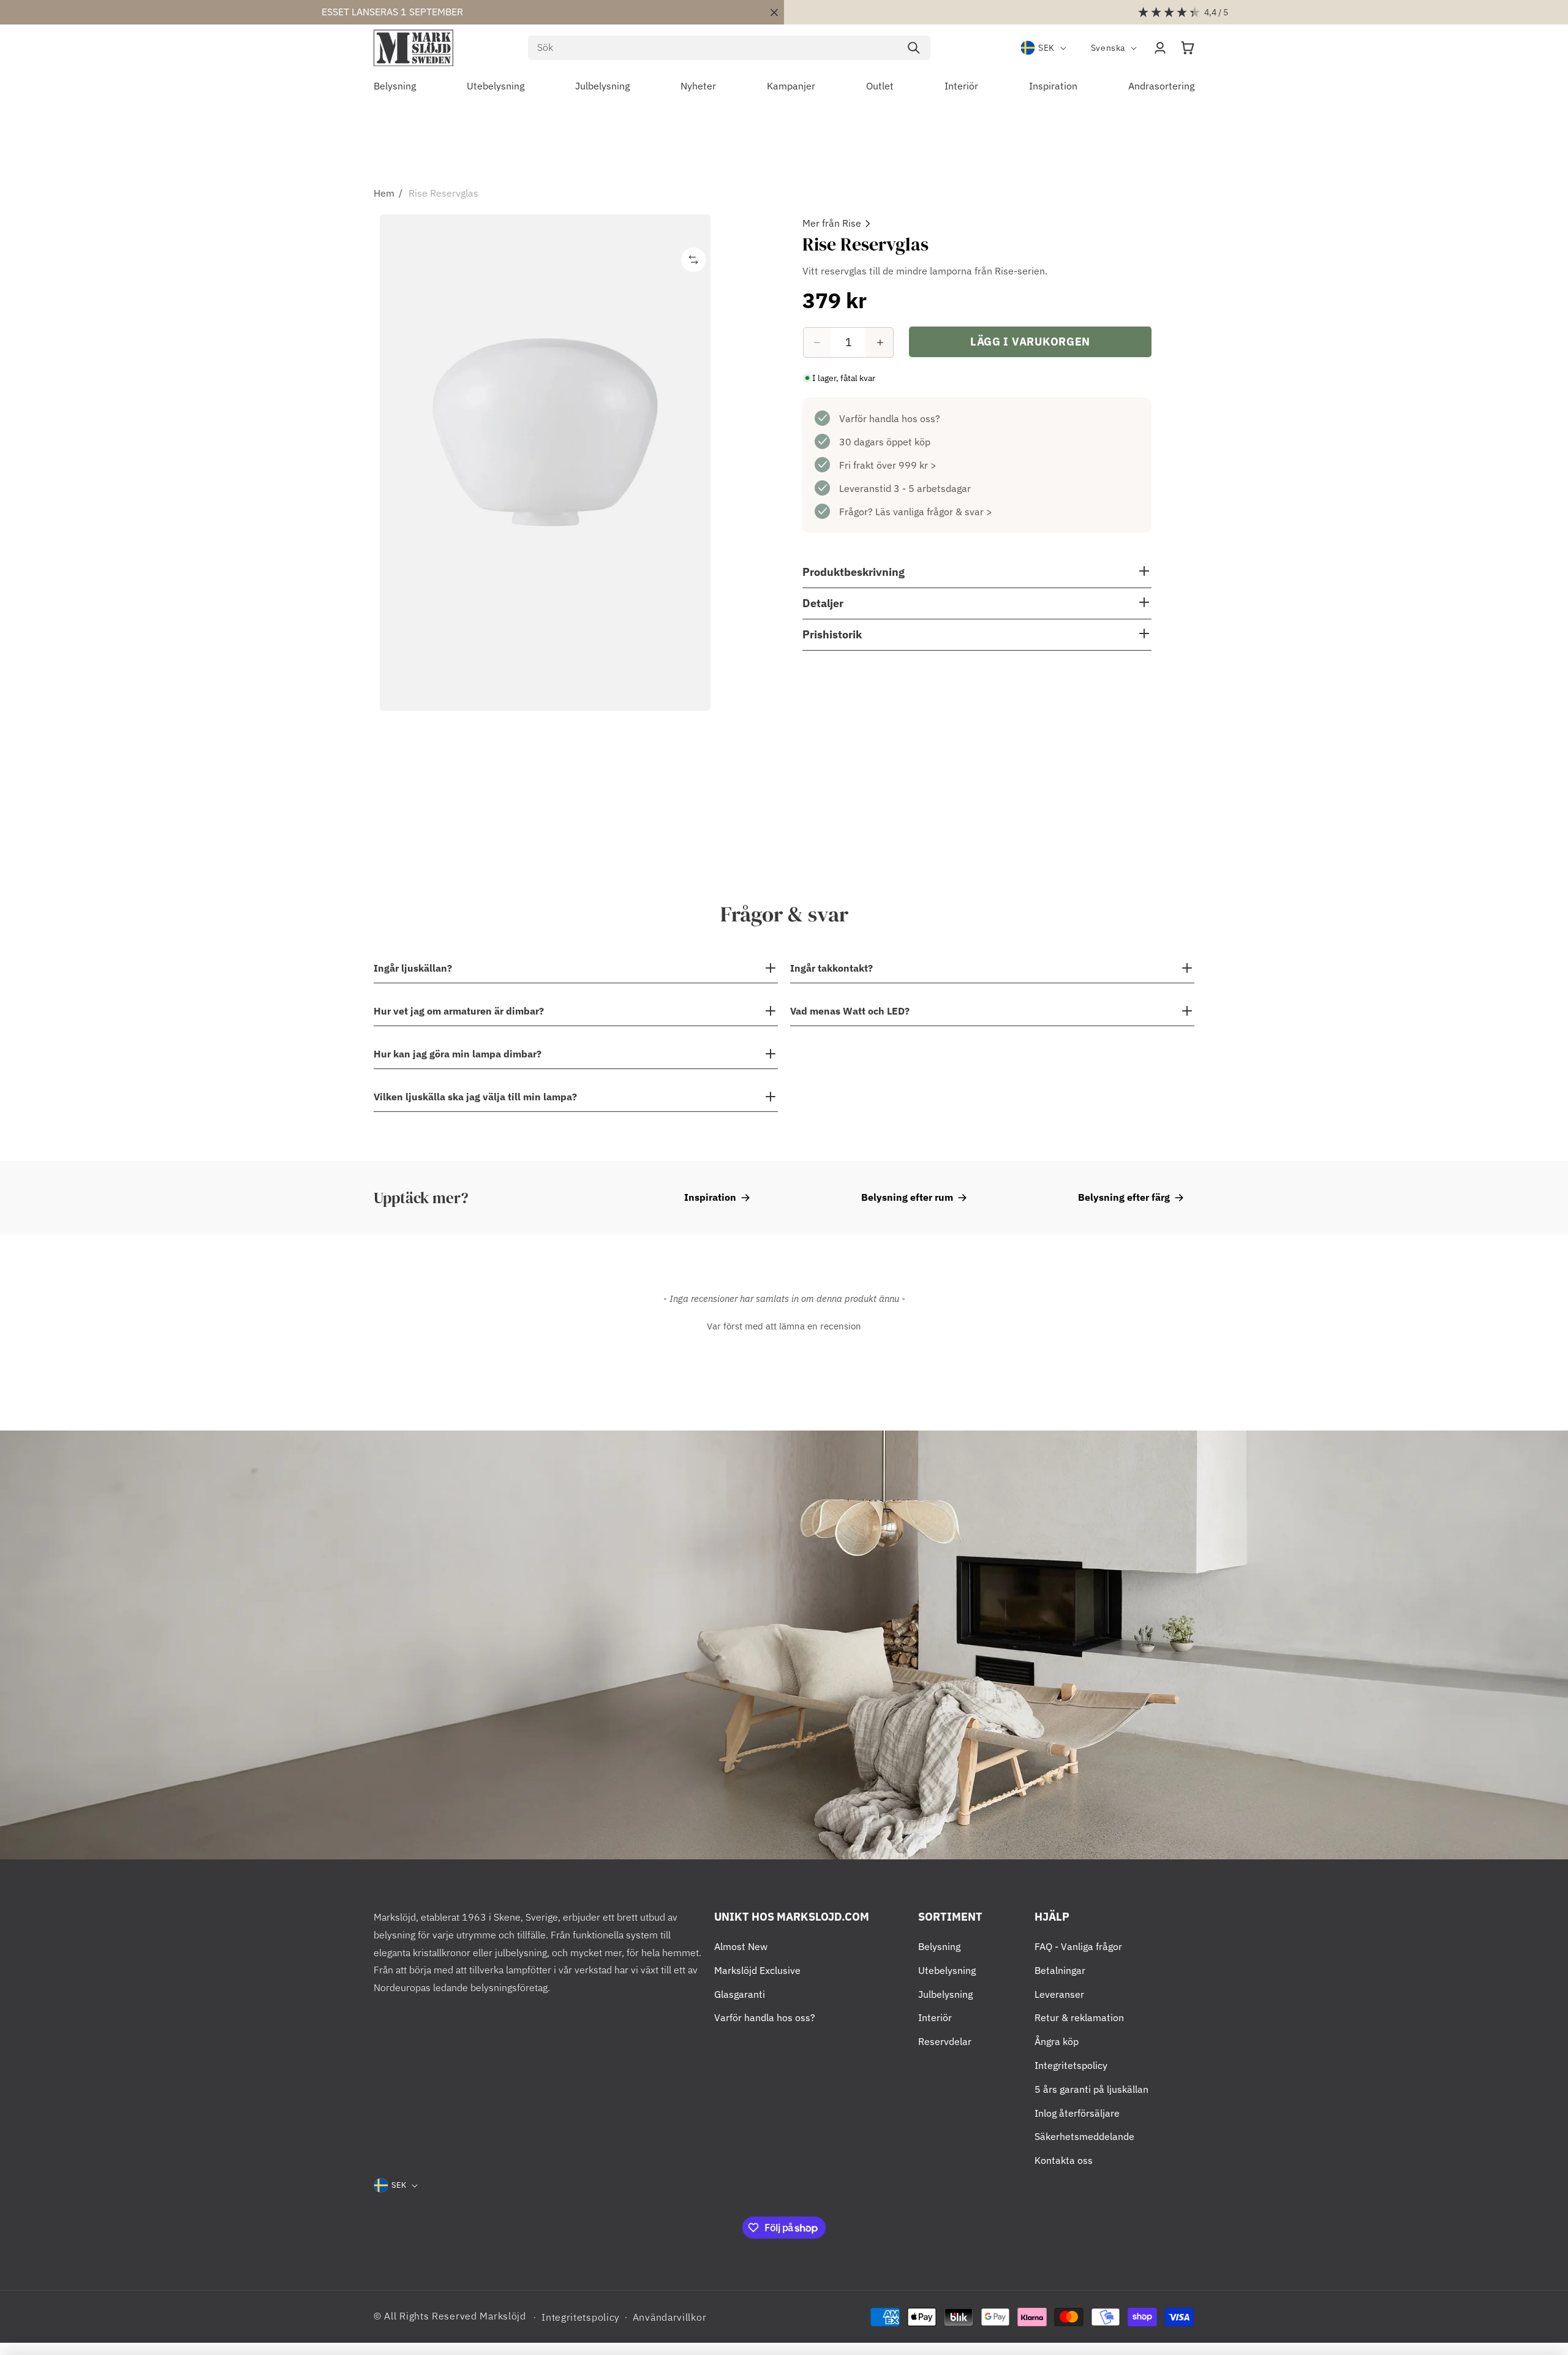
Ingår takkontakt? (831, 968)
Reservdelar (945, 2041)
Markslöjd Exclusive (757, 1970)
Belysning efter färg (1124, 1197)
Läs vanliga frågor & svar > (934, 512)
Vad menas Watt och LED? (850, 1011)
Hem (384, 193)
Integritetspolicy (1071, 2065)
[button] (1188, 48)
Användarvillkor (670, 2317)
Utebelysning (947, 1970)
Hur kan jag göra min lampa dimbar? (458, 1054)
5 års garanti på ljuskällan (1091, 2089)
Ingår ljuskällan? (413, 968)
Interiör (935, 2017)
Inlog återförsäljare (1077, 2113)
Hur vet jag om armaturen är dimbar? (459, 1011)
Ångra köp (1057, 2041)
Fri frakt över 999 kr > (888, 465)
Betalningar (1060, 1970)
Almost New (741, 1946)
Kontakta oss (1064, 2160)
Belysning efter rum (907, 1197)
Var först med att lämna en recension (784, 1326)
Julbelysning (945, 1994)
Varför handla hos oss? (890, 418)
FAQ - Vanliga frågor (1078, 1946)
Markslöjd (503, 2316)
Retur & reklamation (1079, 2017)
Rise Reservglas (443, 193)
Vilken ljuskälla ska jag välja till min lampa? (475, 1097)
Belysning (939, 1946)
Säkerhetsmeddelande (1084, 2136)
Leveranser (1059, 1994)
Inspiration (710, 1197)
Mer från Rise (832, 223)
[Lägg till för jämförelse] (693, 260)
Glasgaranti (740, 1994)
